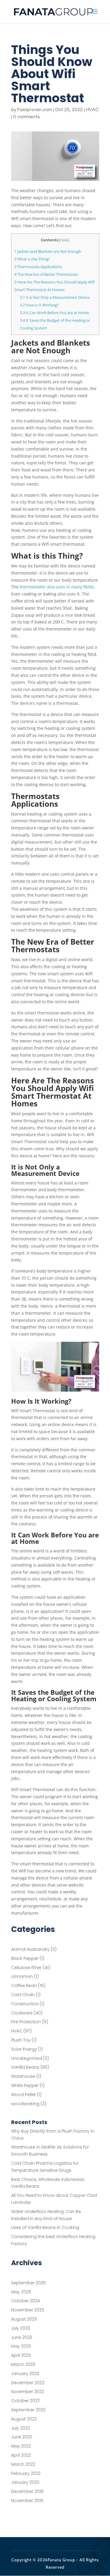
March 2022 (23, 2464)
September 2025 (28, 2283)
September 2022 (28, 2410)
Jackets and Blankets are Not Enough (48, 251)
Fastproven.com (35, 110)
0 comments (27, 117)
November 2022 (28, 2392)
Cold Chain (23, 1995)
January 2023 (25, 2374)
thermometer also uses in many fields (57, 587)
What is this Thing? (32, 259)
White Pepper (25, 2085)
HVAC (92, 110)
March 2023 (23, 2364)
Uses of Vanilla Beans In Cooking (45, 2227)
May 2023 (21, 2346)
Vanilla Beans (25, 2067)
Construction (25, 2004)
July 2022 (21, 2428)
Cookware (22, 2013)
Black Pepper (25, 1958)
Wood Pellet (23, 2095)
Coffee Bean (24, 1986)
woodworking (25, 2104)
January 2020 (25, 2482)
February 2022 (26, 2473)
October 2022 (25, 2401)
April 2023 (21, 2355)
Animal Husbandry (30, 1949)
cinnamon (22, 1976)
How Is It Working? (39, 305)
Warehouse (23, 2076)
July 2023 (21, 2328)
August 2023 (24, 2319)
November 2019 (27, 2501)
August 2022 (24, 2419)
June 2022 (22, 2437)
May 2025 (21, 2292)
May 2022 (21, 2446)
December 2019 (27, 2491)
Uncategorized (27, 2058)
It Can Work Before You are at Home (54, 313)
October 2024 (26, 2301)
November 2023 (28, 2310)
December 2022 (28, 2383)
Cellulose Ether (26, 1968)
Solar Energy (24, 2049)
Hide (64, 240)
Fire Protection (26, 2022)
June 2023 (22, 2337)
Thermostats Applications (38, 267)
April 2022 (21, 2455)
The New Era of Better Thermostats (46, 274)
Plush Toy (21, 2040)
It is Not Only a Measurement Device (55, 297)
